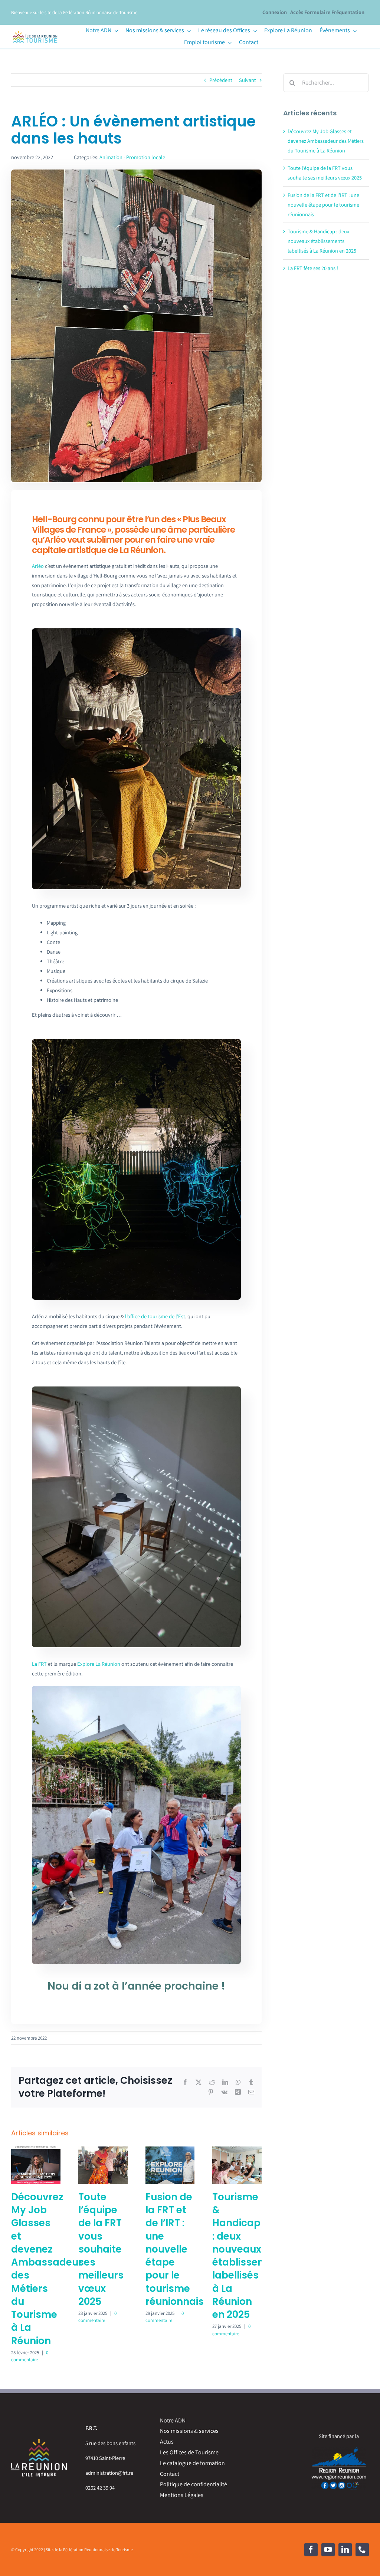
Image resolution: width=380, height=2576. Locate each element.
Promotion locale (146, 157)
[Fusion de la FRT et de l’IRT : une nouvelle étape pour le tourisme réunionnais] (170, 2150)
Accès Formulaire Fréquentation (327, 12)
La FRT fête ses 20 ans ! (313, 268)
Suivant (248, 80)
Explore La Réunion (99, 1664)
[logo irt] (35, 31)
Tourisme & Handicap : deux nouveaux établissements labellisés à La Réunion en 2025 (251, 2256)
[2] (136, 1041)
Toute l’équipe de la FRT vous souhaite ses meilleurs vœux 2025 (101, 2249)
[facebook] (311, 2550)
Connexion (275, 12)
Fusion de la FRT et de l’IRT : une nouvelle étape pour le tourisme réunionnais (175, 2249)
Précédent (221, 80)
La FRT (39, 1664)
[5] (136, 1688)
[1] (136, 631)
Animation (111, 157)
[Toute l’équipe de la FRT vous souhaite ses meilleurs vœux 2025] (103, 2150)
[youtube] (328, 2550)
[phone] (362, 2550)
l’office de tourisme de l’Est (155, 1316)
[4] (136, 1389)
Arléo (38, 566)
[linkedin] (345, 2550)
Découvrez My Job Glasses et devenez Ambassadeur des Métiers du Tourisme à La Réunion (47, 2269)
